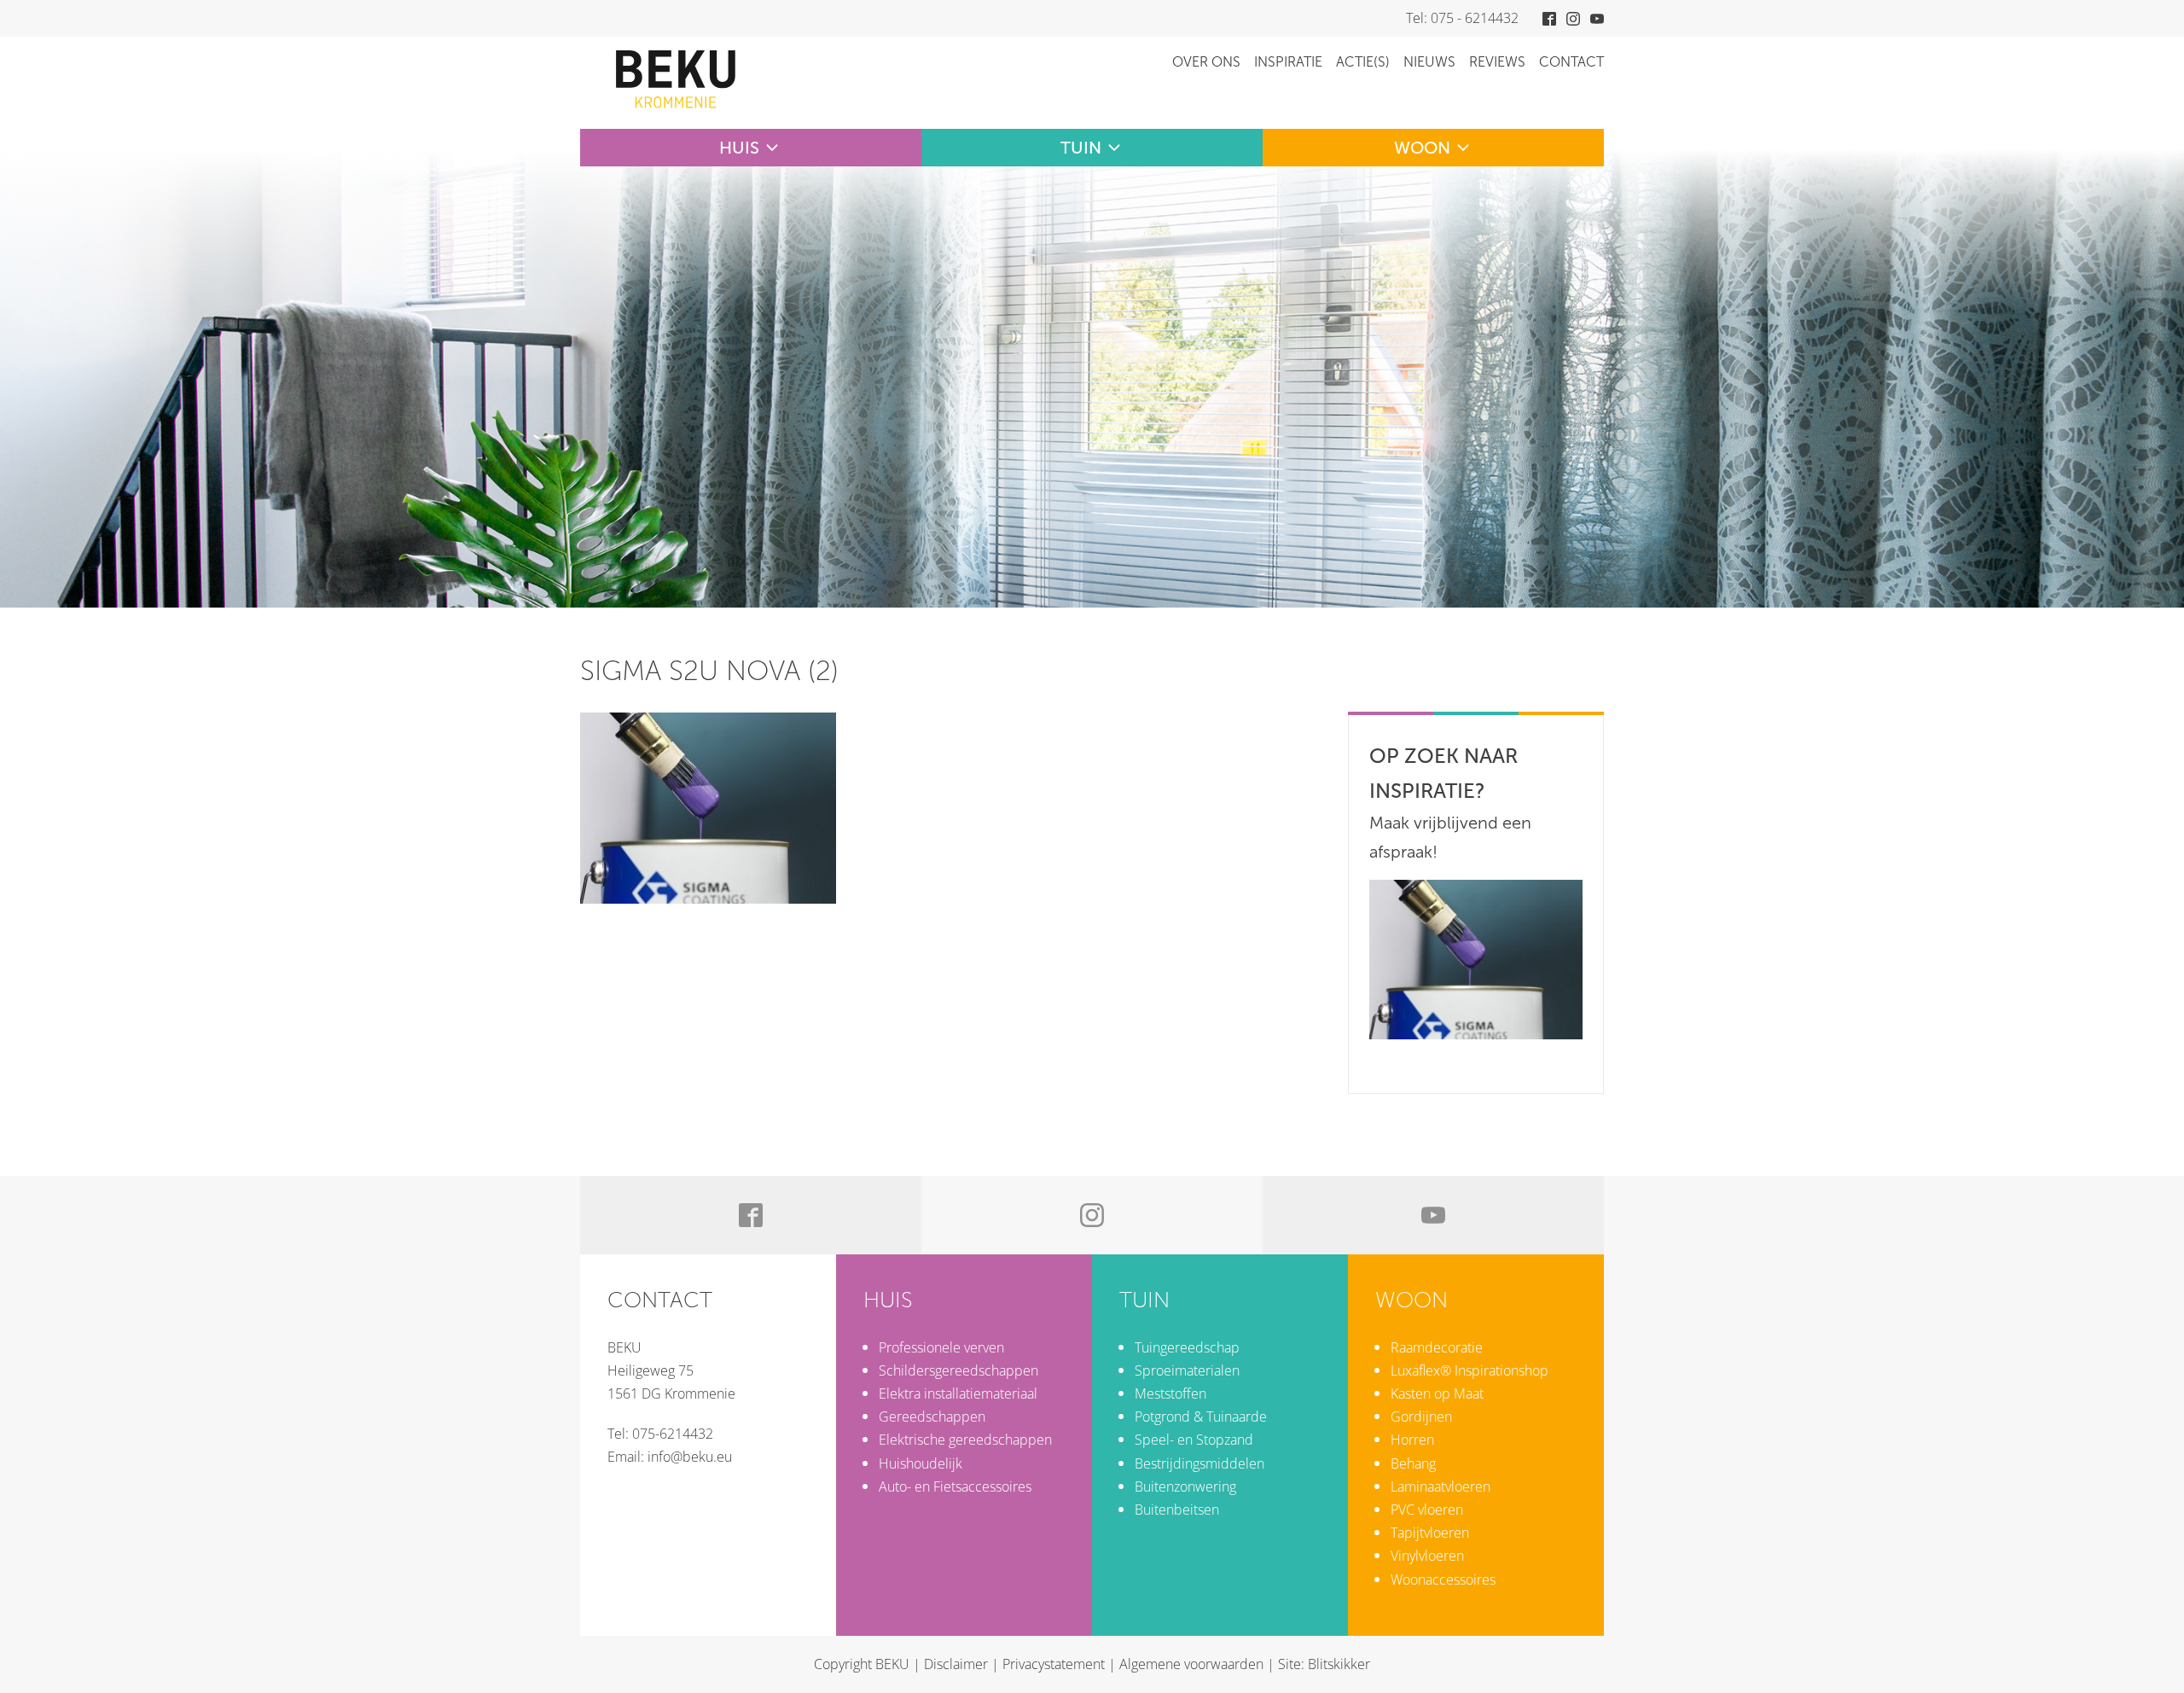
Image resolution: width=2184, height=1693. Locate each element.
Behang (1413, 1463)
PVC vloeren (1427, 1510)
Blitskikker (1339, 1664)
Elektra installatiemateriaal (958, 1393)
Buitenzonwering (1185, 1486)
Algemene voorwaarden (1191, 1664)
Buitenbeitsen (1177, 1510)
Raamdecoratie (1437, 1347)
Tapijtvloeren (1430, 1533)
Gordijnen (1421, 1417)
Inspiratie (1288, 62)
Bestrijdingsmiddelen (1199, 1463)
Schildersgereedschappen (958, 1370)
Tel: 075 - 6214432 (1462, 18)
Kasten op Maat (1437, 1393)
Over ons (1206, 62)
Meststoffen (1170, 1393)
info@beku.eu (690, 1457)
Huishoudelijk (921, 1463)
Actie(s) (1363, 62)
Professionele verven (941, 1347)
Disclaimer (956, 1664)
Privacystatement (1054, 1664)
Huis (739, 148)
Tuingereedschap (1187, 1347)
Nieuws (1429, 62)
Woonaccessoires (1443, 1580)
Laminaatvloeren (1441, 1486)
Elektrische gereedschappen (965, 1440)
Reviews (1497, 62)
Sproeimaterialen (1187, 1370)
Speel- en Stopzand (1194, 1440)
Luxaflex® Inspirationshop (1470, 1370)
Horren (1412, 1440)
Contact (1571, 62)
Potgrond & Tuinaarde (1201, 1417)
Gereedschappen (932, 1417)
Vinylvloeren (1427, 1556)
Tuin (1081, 148)
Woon (1422, 148)
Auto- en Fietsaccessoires (955, 1486)
